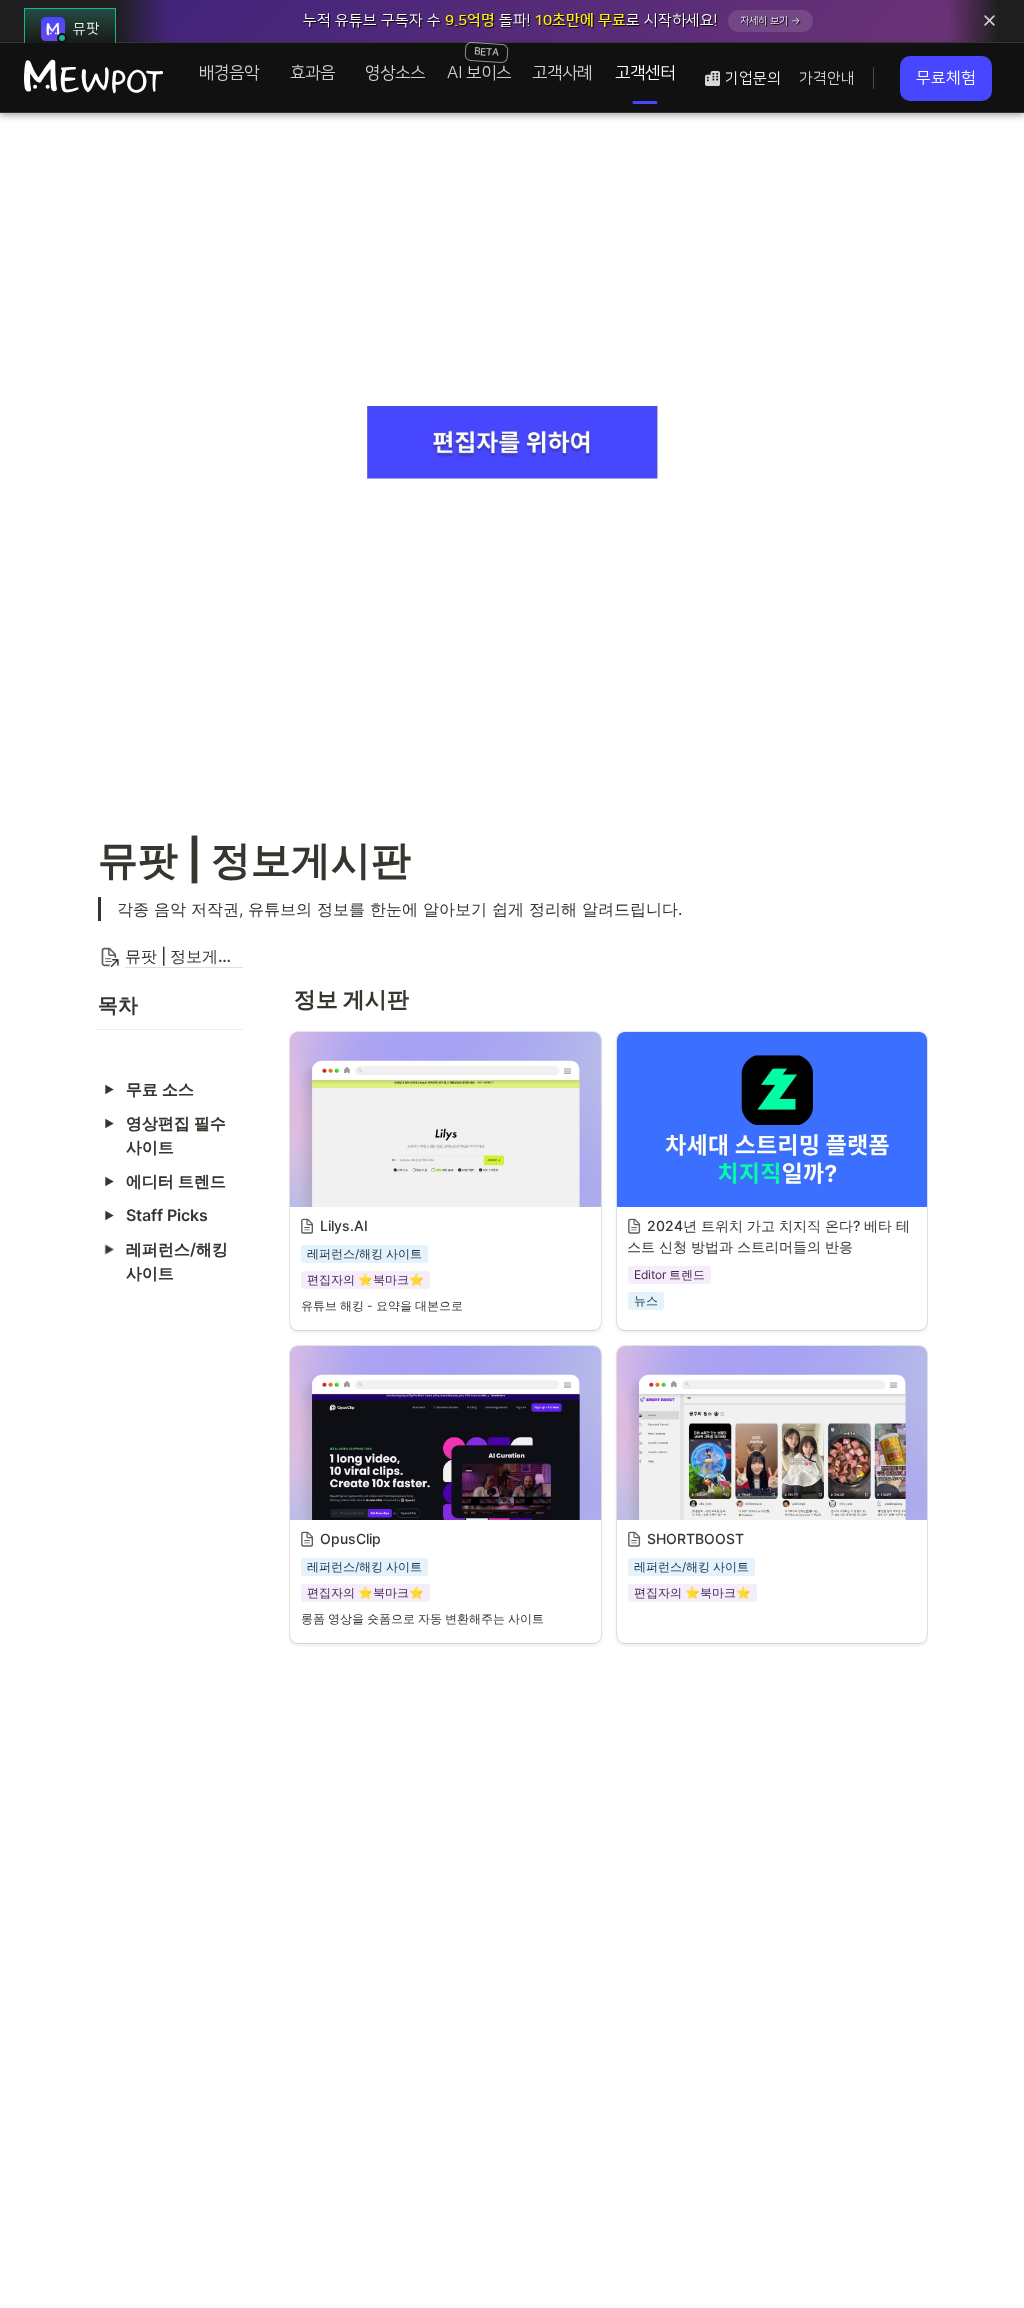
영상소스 (395, 73)
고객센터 (645, 73)
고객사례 (562, 73)
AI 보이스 (479, 63)
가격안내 (827, 78)
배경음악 (229, 73)
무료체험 (946, 78)
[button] (169, 957)
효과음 (312, 73)
